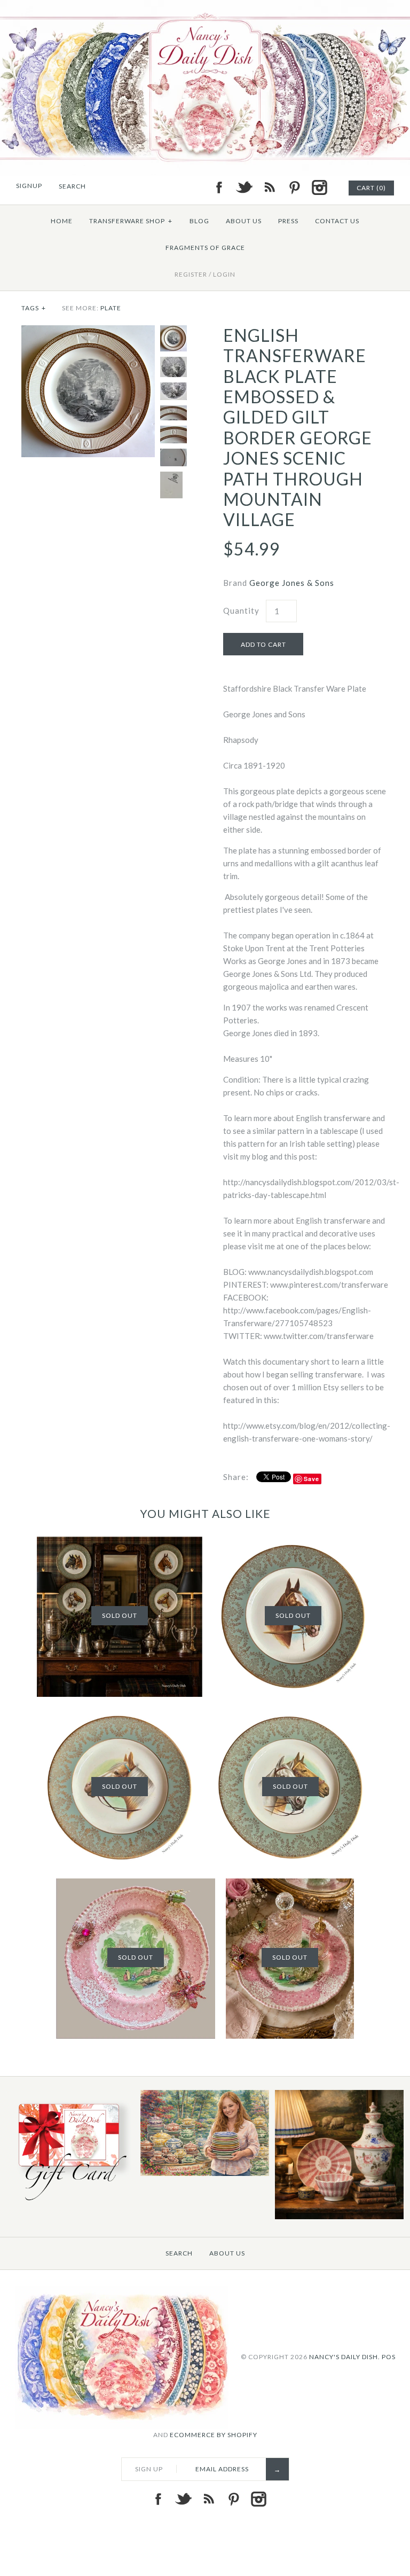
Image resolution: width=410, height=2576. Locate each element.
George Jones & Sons (292, 583)
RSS (269, 187)
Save (312, 1479)
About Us (244, 221)
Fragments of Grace (205, 248)
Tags (34, 308)
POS (389, 2356)
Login (224, 274)
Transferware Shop (131, 221)
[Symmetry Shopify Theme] (70, 2202)
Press (288, 221)
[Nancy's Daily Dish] (205, 6)
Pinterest (294, 187)
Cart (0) (371, 188)
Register (191, 274)
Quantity (241, 610)
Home (62, 221)
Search (179, 2253)
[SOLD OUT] (120, 1543)
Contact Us (337, 221)
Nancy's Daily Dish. (345, 2356)
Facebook (219, 187)
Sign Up (149, 2469)
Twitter (244, 187)
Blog (199, 221)
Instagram (319, 187)
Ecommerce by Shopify (214, 2435)
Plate (111, 308)
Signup (29, 186)
